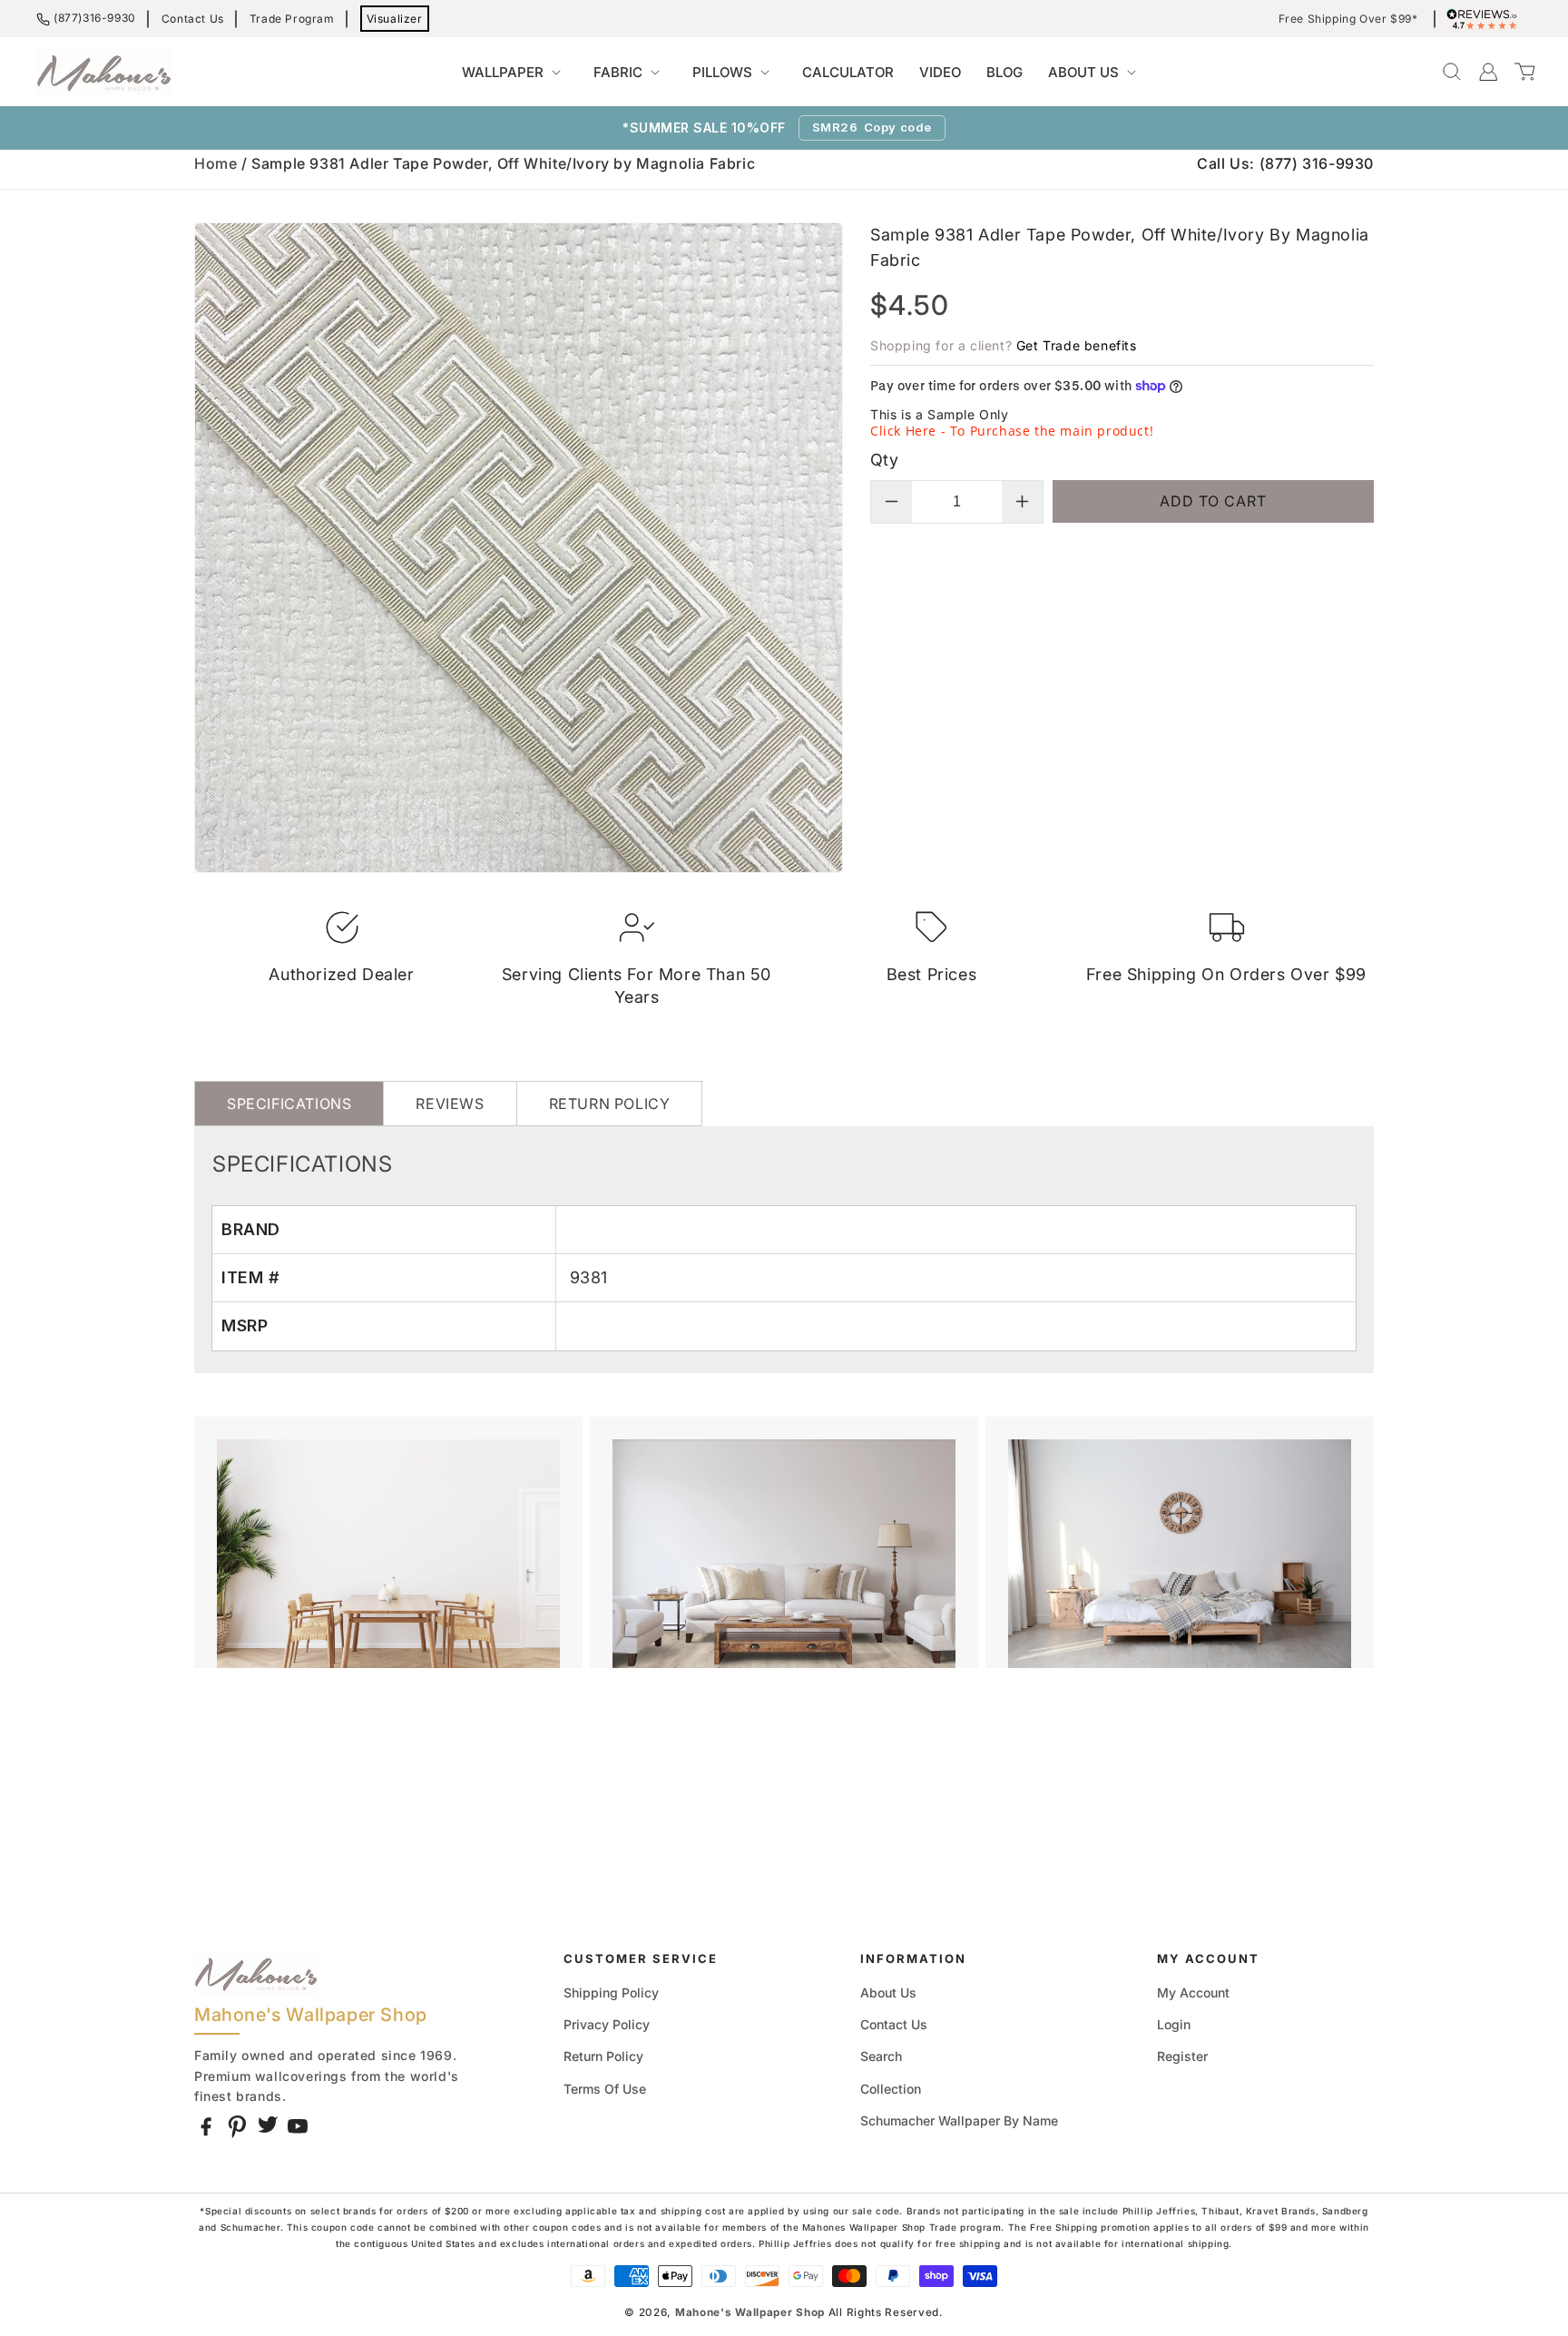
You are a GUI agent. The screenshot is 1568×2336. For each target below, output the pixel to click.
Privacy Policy (607, 2024)
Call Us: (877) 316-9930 (1285, 163)
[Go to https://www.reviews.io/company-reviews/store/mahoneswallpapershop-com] (1486, 19)
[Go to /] (104, 72)
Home (216, 163)
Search (881, 2056)
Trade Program (292, 19)
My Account (1193, 1992)
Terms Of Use (605, 2089)
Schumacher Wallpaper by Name (959, 2120)
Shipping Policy (611, 1992)
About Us (888, 1992)
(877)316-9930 (95, 18)
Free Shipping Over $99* (1348, 19)
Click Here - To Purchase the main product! (1012, 431)
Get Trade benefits (1077, 345)
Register (1182, 2056)
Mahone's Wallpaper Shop (750, 2312)
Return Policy (603, 2056)
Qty (884, 460)
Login (1174, 2024)
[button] (515, 73)
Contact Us (193, 19)
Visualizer (395, 19)
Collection (891, 2089)
